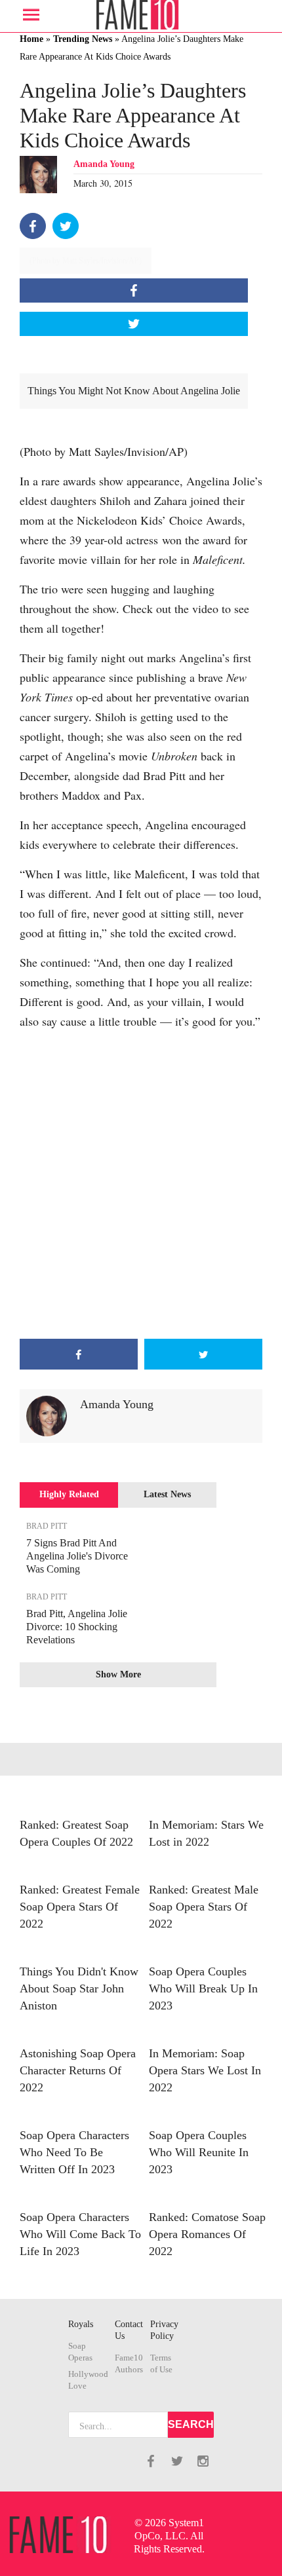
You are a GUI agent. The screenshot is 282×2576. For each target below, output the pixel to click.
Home (31, 39)
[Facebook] (33, 226)
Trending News (83, 39)
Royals (81, 2324)
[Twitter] (66, 226)
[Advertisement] (141, 1185)
